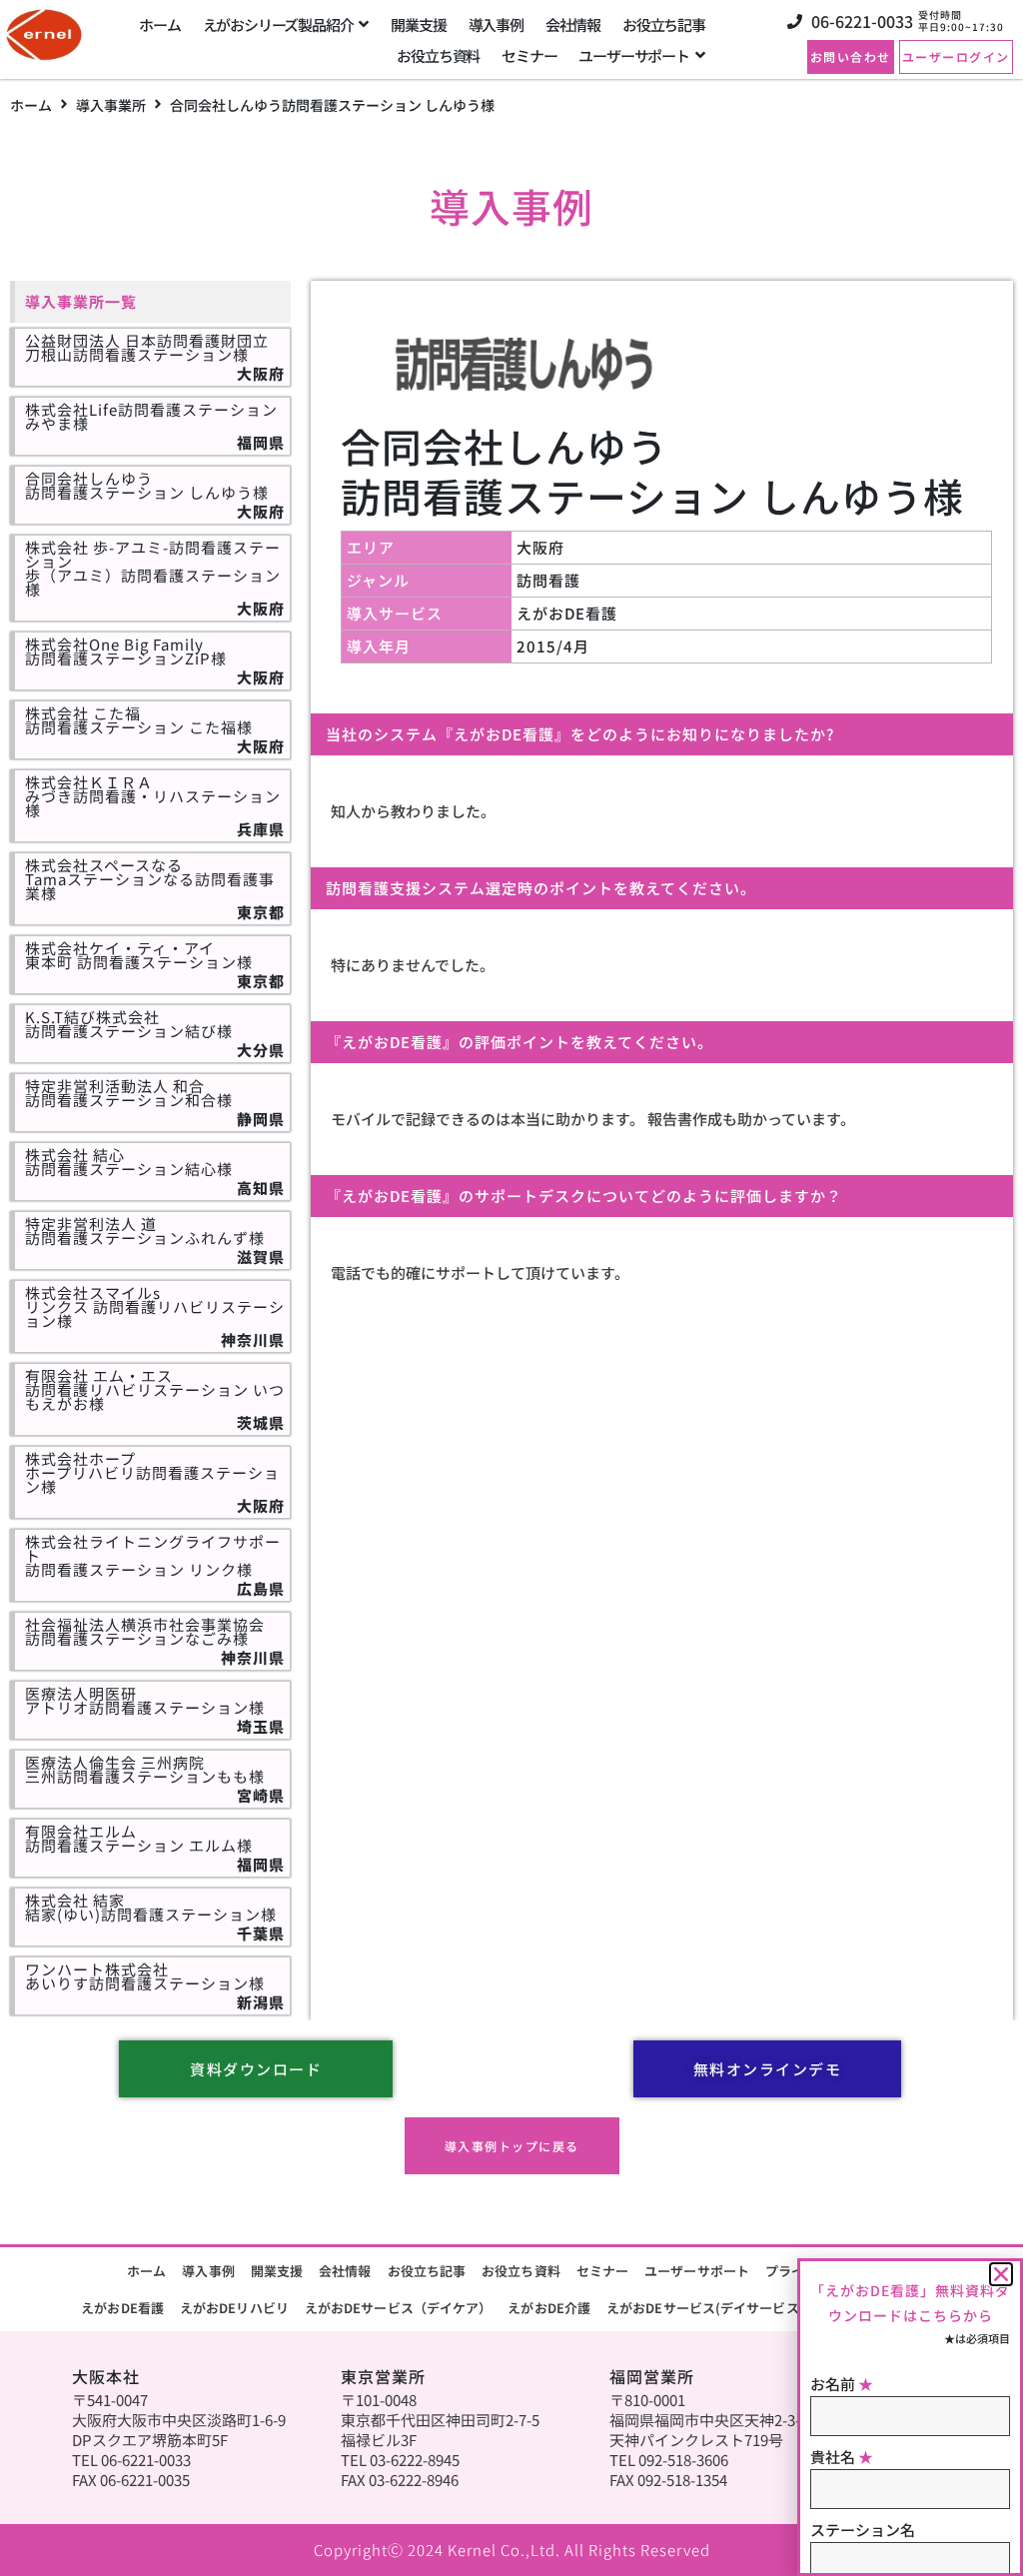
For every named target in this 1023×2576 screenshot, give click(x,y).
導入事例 (208, 2271)
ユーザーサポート (697, 2271)
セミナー (602, 2271)
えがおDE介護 (549, 2308)
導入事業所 (111, 105)
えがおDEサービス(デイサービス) (705, 2308)
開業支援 (277, 2271)
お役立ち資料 (521, 2271)
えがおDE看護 (122, 2308)
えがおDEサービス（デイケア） (399, 2308)
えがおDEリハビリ (234, 2308)
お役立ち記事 (427, 2271)
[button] (1001, 2274)
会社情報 (345, 2271)
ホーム (31, 105)
